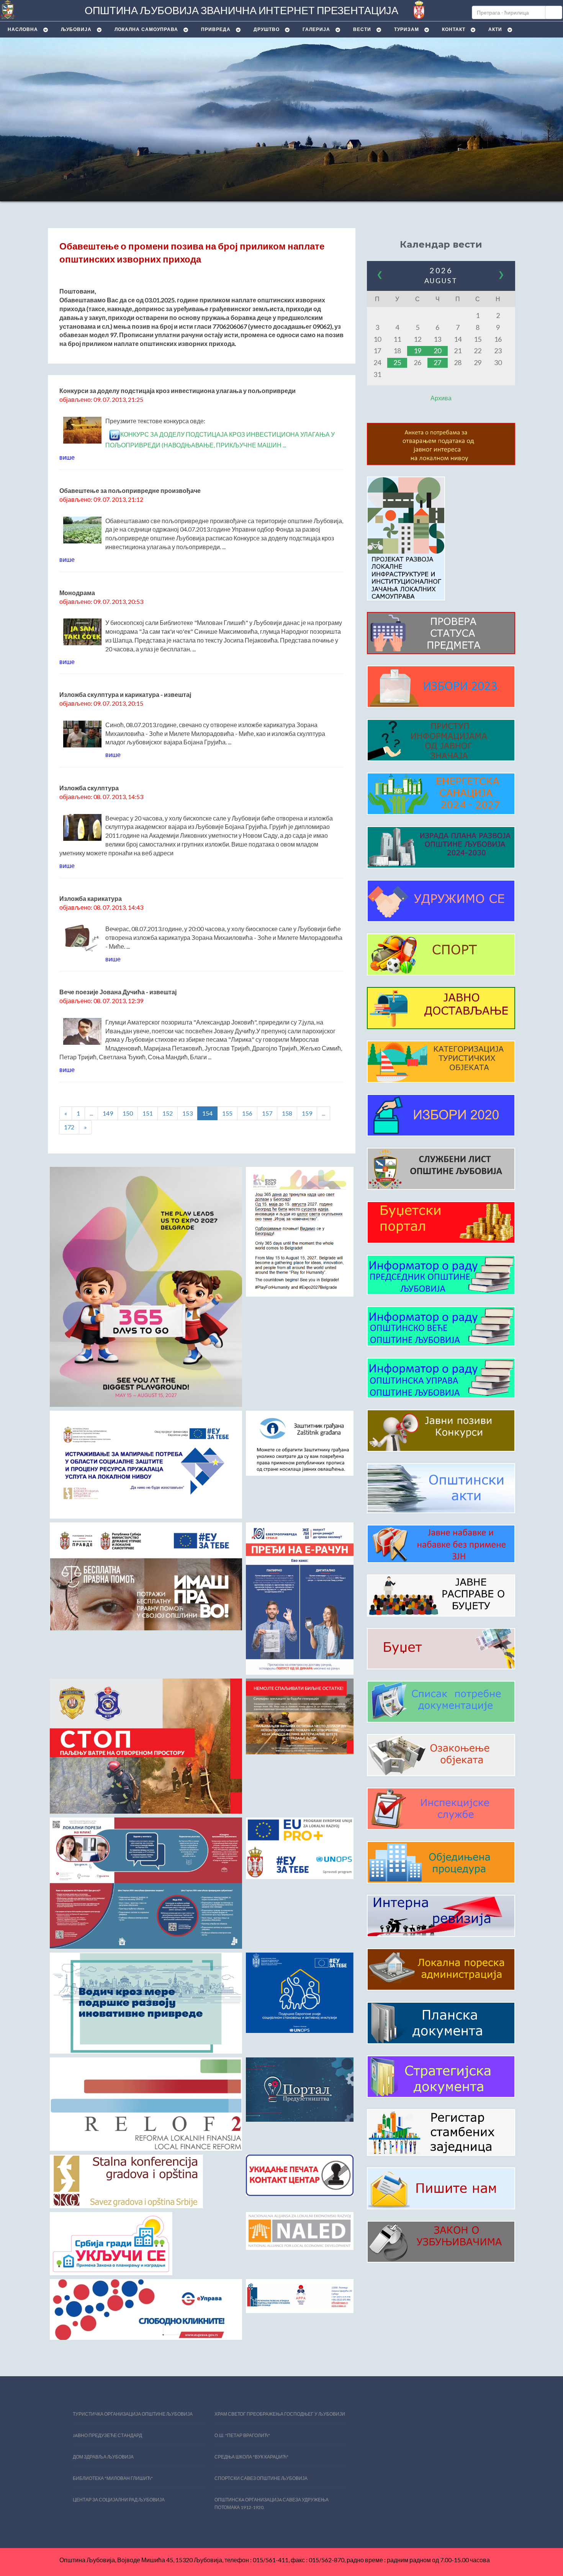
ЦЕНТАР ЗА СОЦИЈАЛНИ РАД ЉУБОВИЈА (119, 2500)
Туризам (407, 29)
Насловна (23, 29)
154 (207, 1113)
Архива (441, 398)
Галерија (316, 29)
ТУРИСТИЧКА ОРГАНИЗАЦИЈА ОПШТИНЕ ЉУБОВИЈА (133, 2414)
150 (128, 1113)
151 (148, 1113)
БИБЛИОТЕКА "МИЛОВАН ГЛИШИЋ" (113, 2478)
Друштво (267, 29)
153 (187, 1113)
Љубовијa (76, 29)
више (67, 457)
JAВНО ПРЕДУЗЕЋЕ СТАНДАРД (107, 2435)
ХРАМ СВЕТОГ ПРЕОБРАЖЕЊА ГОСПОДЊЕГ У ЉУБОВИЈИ (280, 2414)
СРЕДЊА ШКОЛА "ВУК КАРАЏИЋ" (251, 2457)
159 (307, 1113)
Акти (495, 29)
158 (287, 1113)
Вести (362, 29)
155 (227, 1113)
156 (247, 1113)
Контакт (454, 29)
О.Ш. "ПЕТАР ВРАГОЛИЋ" (242, 2435)
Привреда (216, 29)
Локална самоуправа (146, 29)
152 (168, 1113)
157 (267, 1113)
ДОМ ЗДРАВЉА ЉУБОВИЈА (103, 2457)
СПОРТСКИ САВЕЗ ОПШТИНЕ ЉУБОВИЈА (261, 2478)
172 (69, 1127)
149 (108, 1113)
